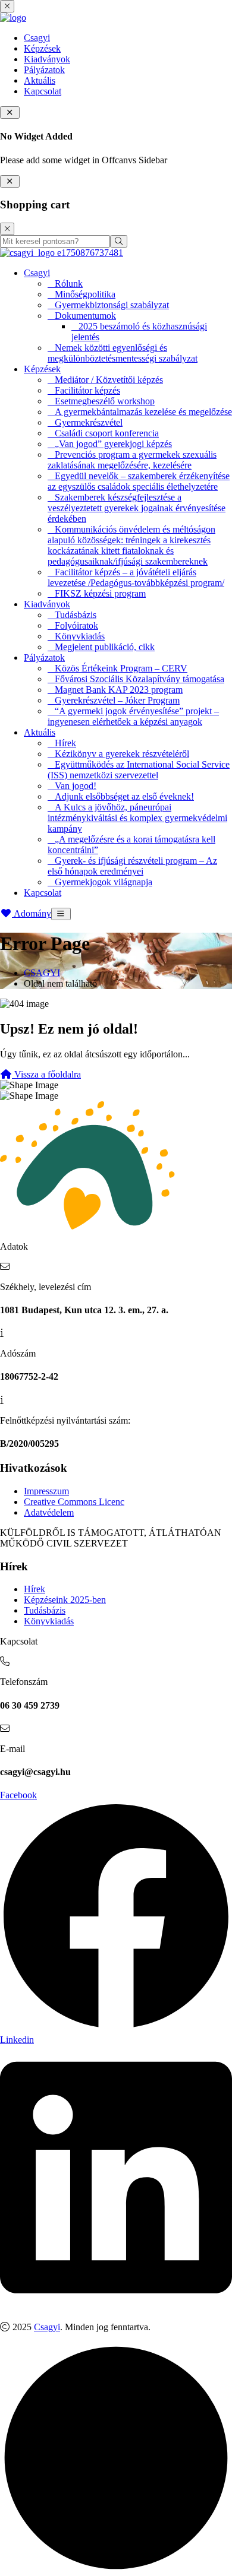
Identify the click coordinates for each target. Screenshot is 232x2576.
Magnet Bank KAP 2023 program (119, 690)
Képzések (42, 48)
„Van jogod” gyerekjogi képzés (113, 444)
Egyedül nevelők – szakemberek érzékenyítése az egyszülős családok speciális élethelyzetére (139, 481)
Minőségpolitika (85, 294)
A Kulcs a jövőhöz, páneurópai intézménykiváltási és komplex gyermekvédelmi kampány (137, 818)
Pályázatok (44, 70)
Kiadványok (47, 59)
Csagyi (37, 38)
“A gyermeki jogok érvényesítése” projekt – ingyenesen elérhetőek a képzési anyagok (133, 716)
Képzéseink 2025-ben (65, 1600)
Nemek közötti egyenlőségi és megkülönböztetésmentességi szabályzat (123, 353)
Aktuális (40, 80)
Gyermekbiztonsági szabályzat (112, 305)
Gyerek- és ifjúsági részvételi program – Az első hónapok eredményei (132, 866)
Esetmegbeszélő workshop (105, 401)
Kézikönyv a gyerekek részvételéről (122, 754)
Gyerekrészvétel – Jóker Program (117, 700)
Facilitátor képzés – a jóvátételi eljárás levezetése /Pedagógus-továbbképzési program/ (136, 577)
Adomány (32, 913)
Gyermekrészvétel (89, 422)
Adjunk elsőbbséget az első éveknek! (124, 796)
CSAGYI (42, 973)
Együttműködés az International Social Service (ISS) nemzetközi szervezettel (139, 770)
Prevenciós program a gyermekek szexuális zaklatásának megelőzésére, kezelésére (132, 460)
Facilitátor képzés (87, 390)
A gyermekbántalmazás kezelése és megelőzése (143, 412)
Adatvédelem (49, 1512)
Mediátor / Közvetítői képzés (109, 380)
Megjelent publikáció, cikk (105, 647)
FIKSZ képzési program (100, 593)
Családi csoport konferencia (107, 433)
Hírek (65, 743)
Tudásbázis (76, 615)
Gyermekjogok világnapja (104, 882)
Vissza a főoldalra (46, 1074)
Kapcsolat (43, 91)
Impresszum (46, 1491)
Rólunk (69, 283)
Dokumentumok (85, 316)
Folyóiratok (76, 625)
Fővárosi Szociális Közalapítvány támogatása (139, 679)
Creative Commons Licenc (74, 1502)
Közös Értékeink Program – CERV (121, 668)
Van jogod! (76, 786)
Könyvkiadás (80, 636)
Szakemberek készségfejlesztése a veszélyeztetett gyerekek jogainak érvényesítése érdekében (137, 508)
